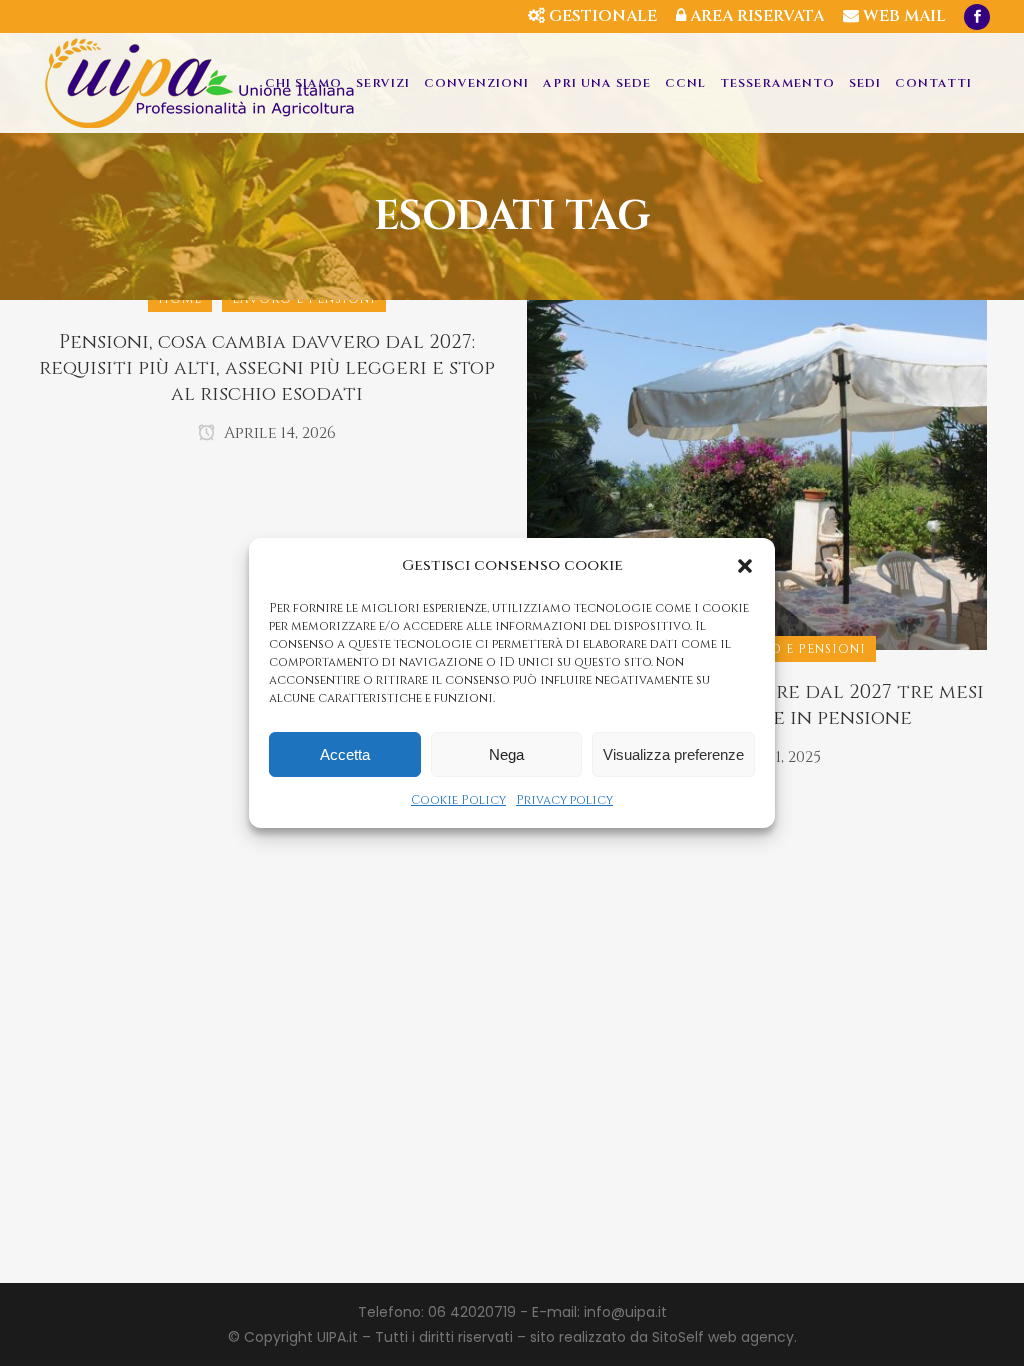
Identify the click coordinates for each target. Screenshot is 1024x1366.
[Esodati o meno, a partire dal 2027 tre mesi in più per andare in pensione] (757, 474)
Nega (506, 754)
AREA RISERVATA (755, 16)
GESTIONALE (601, 16)
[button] (745, 566)
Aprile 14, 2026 (278, 433)
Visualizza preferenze (673, 754)
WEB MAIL (902, 16)
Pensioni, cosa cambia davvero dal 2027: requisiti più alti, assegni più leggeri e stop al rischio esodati (267, 368)
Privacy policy (564, 800)
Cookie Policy (458, 800)
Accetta (345, 754)
